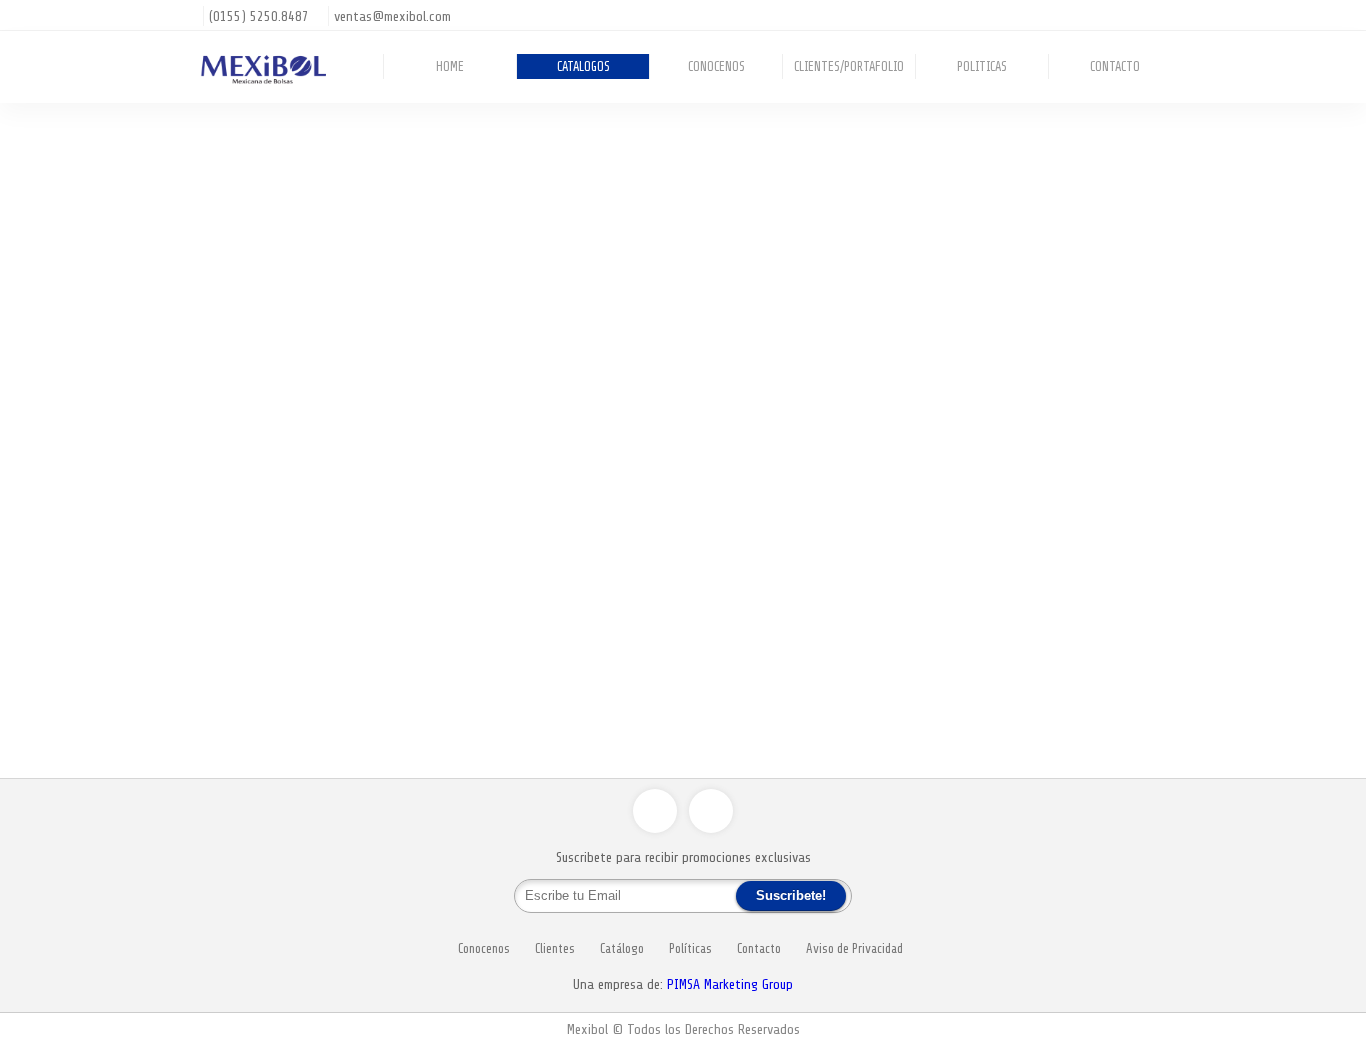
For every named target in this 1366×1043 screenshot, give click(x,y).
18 (1043, 716)
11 (1061, 704)
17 (1025, 716)
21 (1097, 716)
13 (1097, 704)
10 (1043, 704)
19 (1061, 716)
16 (1151, 704)
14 (1115, 704)
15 (1133, 704)
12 (1079, 704)
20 (1079, 716)
